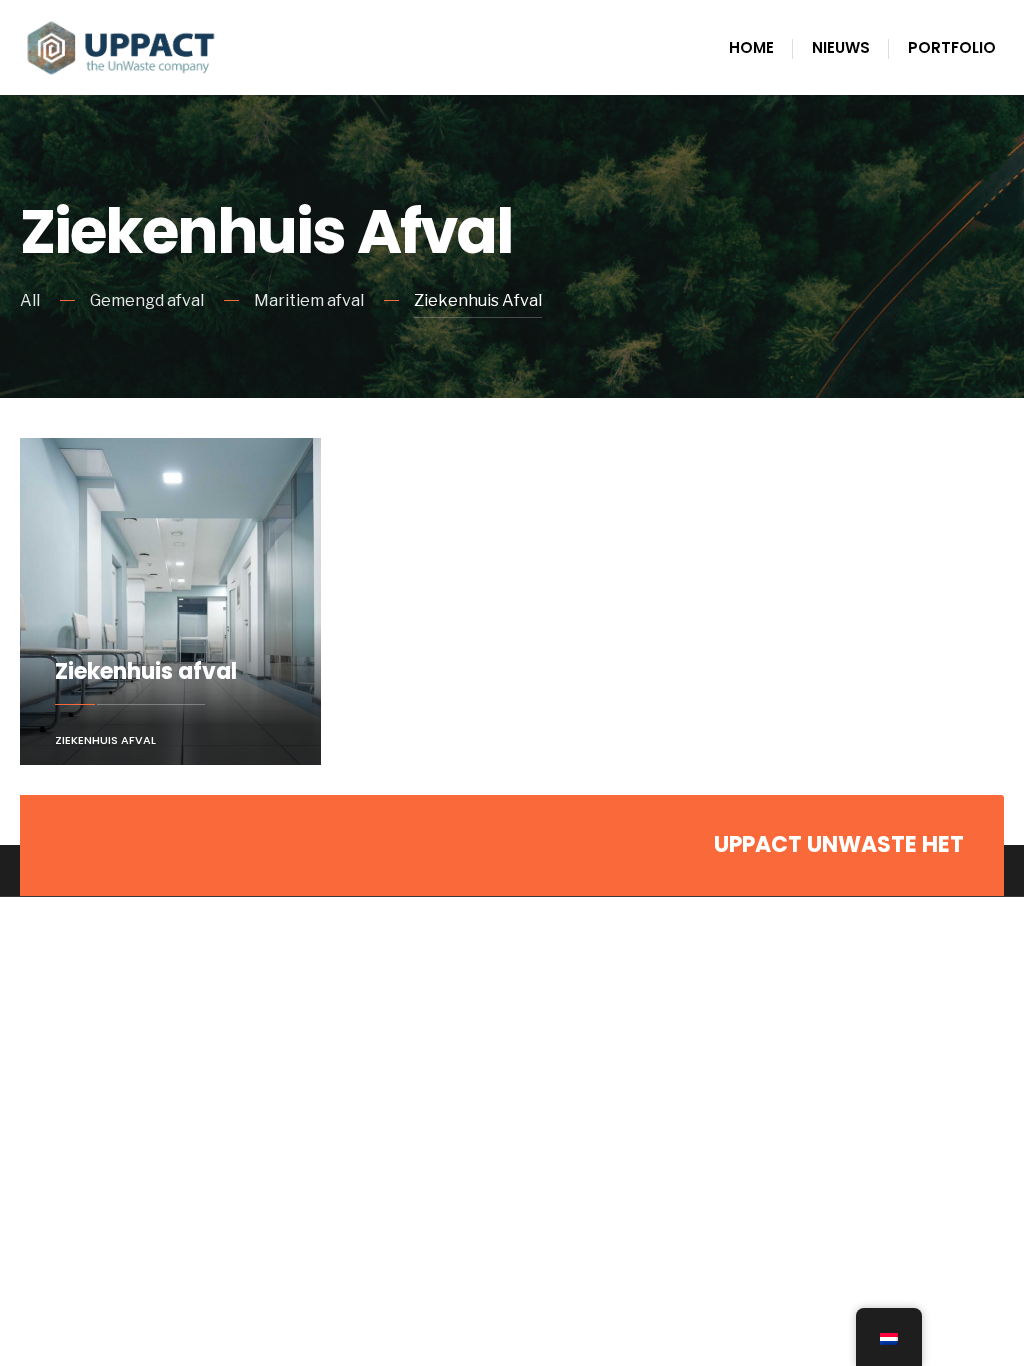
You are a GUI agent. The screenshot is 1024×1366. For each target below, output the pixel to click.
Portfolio (952, 47)
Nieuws (841, 47)
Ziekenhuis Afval (478, 300)
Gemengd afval (147, 300)
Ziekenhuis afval (146, 671)
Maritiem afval (309, 300)
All (30, 300)
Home (751, 47)
